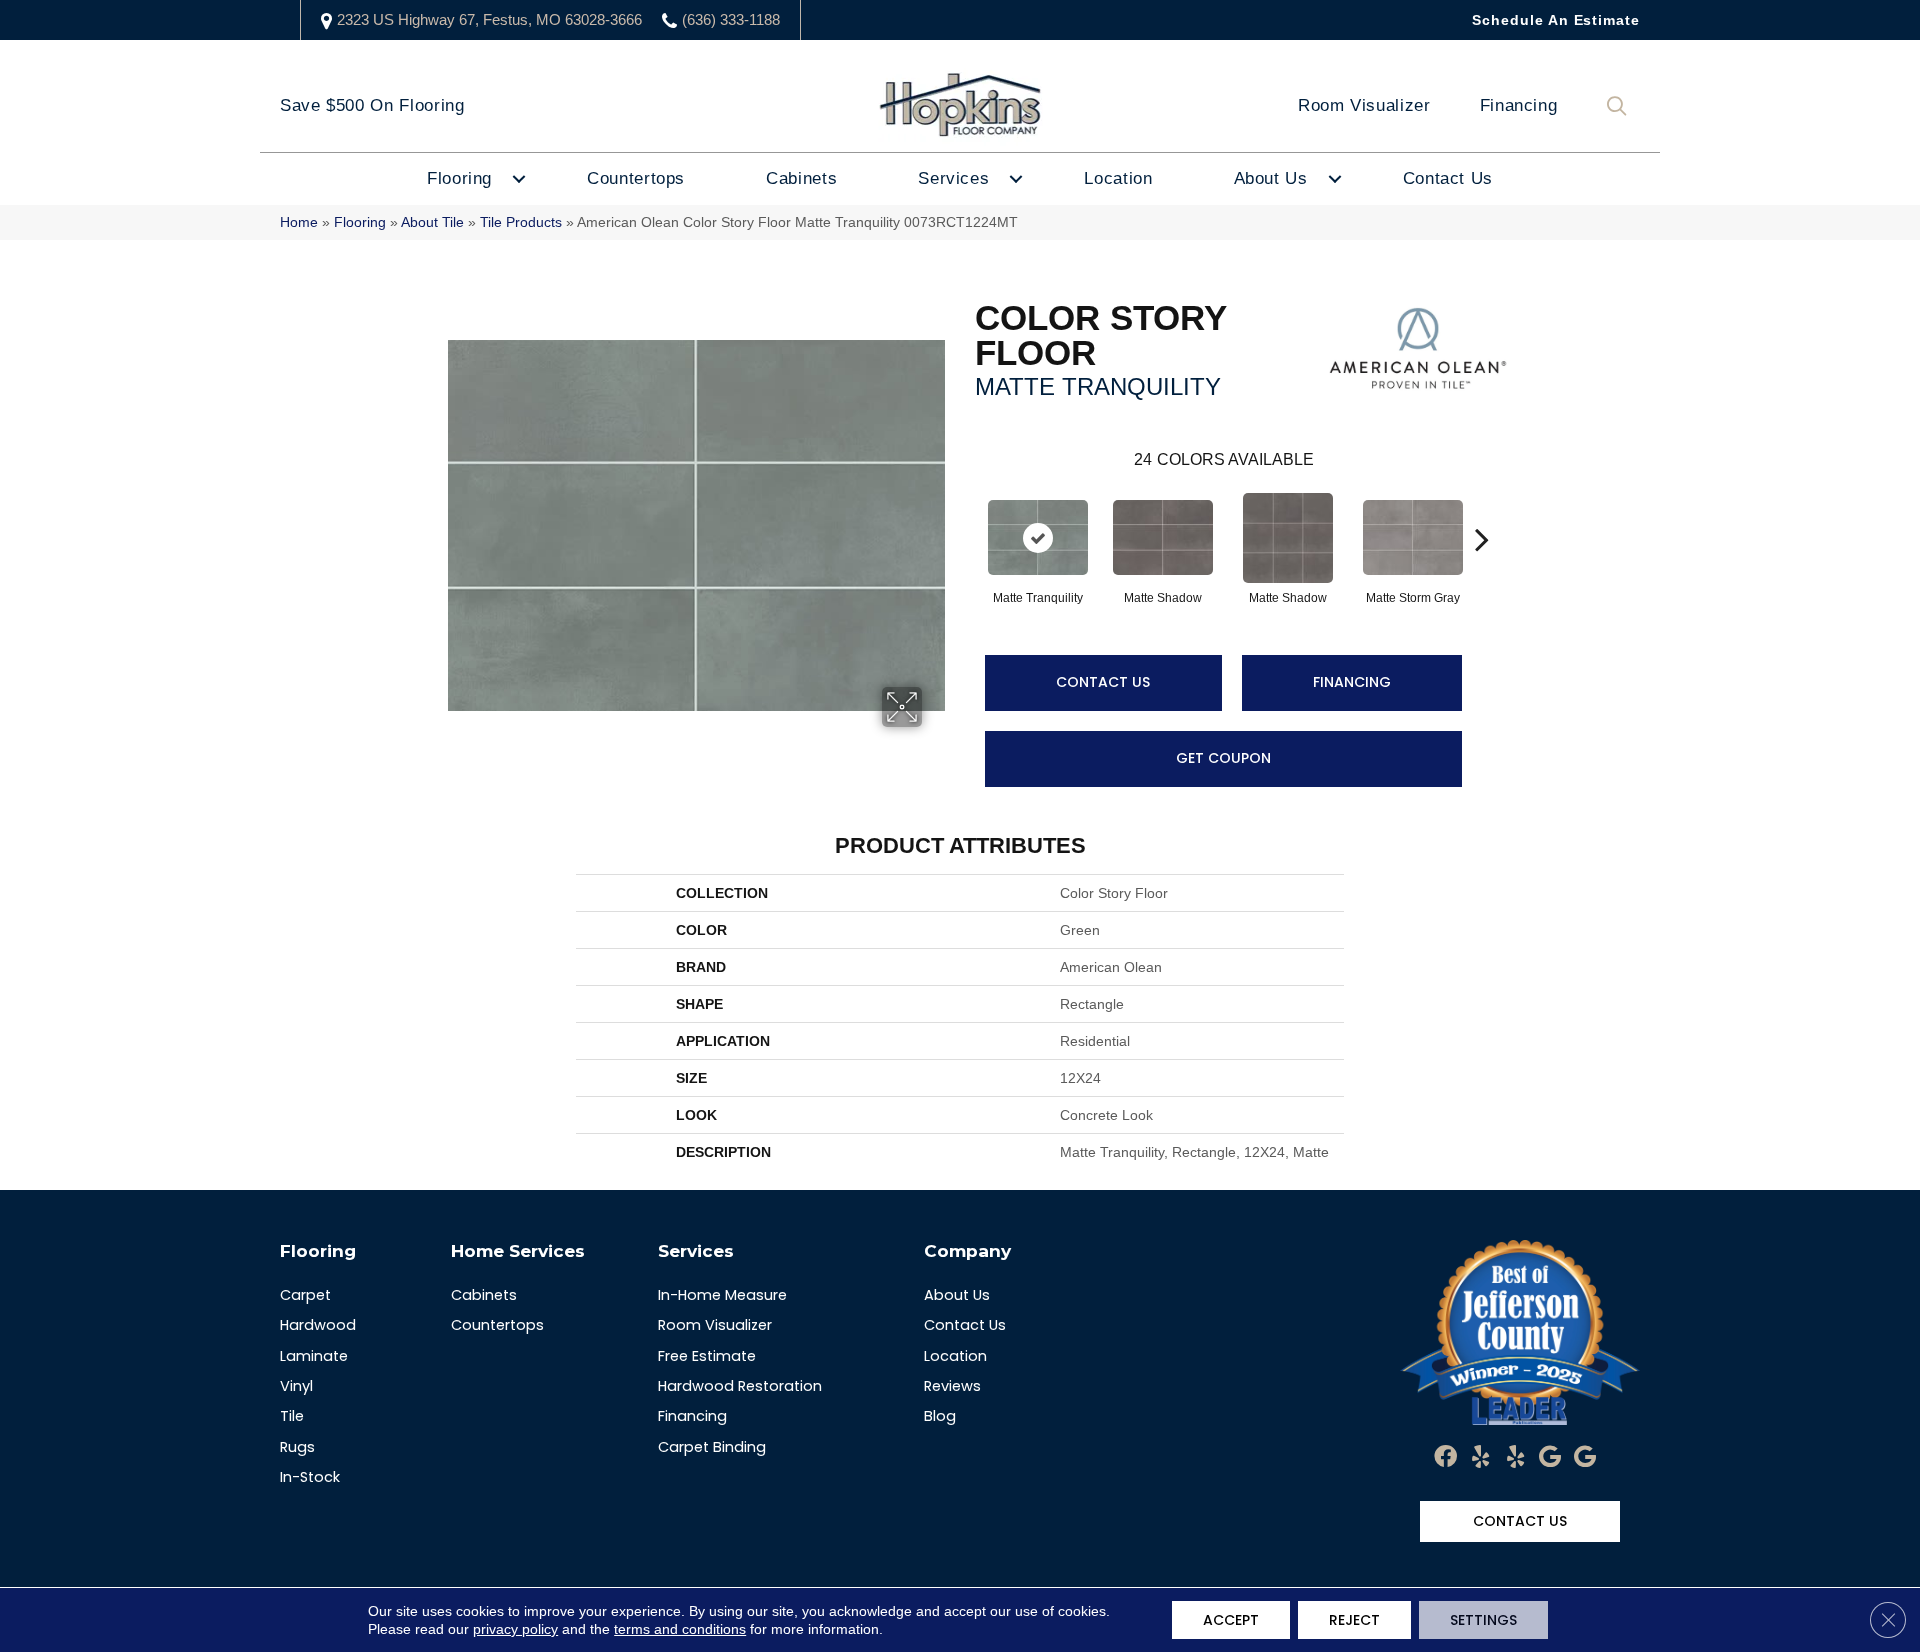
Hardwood (318, 1325)
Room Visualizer (1364, 105)
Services (953, 178)
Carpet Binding (712, 1447)
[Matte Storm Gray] (1413, 537)
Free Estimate (707, 1356)
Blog (940, 1416)
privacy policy (515, 1629)
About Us (1271, 178)
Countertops (636, 178)
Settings (1483, 1620)
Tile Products (521, 222)
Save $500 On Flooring (372, 105)
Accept (1231, 1620)
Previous (965, 509)
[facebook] (1445, 1458)
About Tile (432, 222)
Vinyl (296, 1386)
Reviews (952, 1386)
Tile (292, 1416)
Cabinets (801, 178)
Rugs (297, 1447)
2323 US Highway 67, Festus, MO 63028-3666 (489, 19)
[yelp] (1480, 1458)
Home (299, 222)
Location (1118, 178)
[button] (1621, 106)
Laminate (314, 1356)
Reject (1354, 1620)
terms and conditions (680, 1629)
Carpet (305, 1295)
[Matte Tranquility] (1038, 537)
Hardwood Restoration (740, 1386)
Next (1482, 509)
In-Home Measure (722, 1295)
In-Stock (310, 1477)
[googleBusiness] (1550, 1458)
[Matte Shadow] (1163, 537)
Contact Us (1448, 178)
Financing (1519, 105)
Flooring (459, 178)
